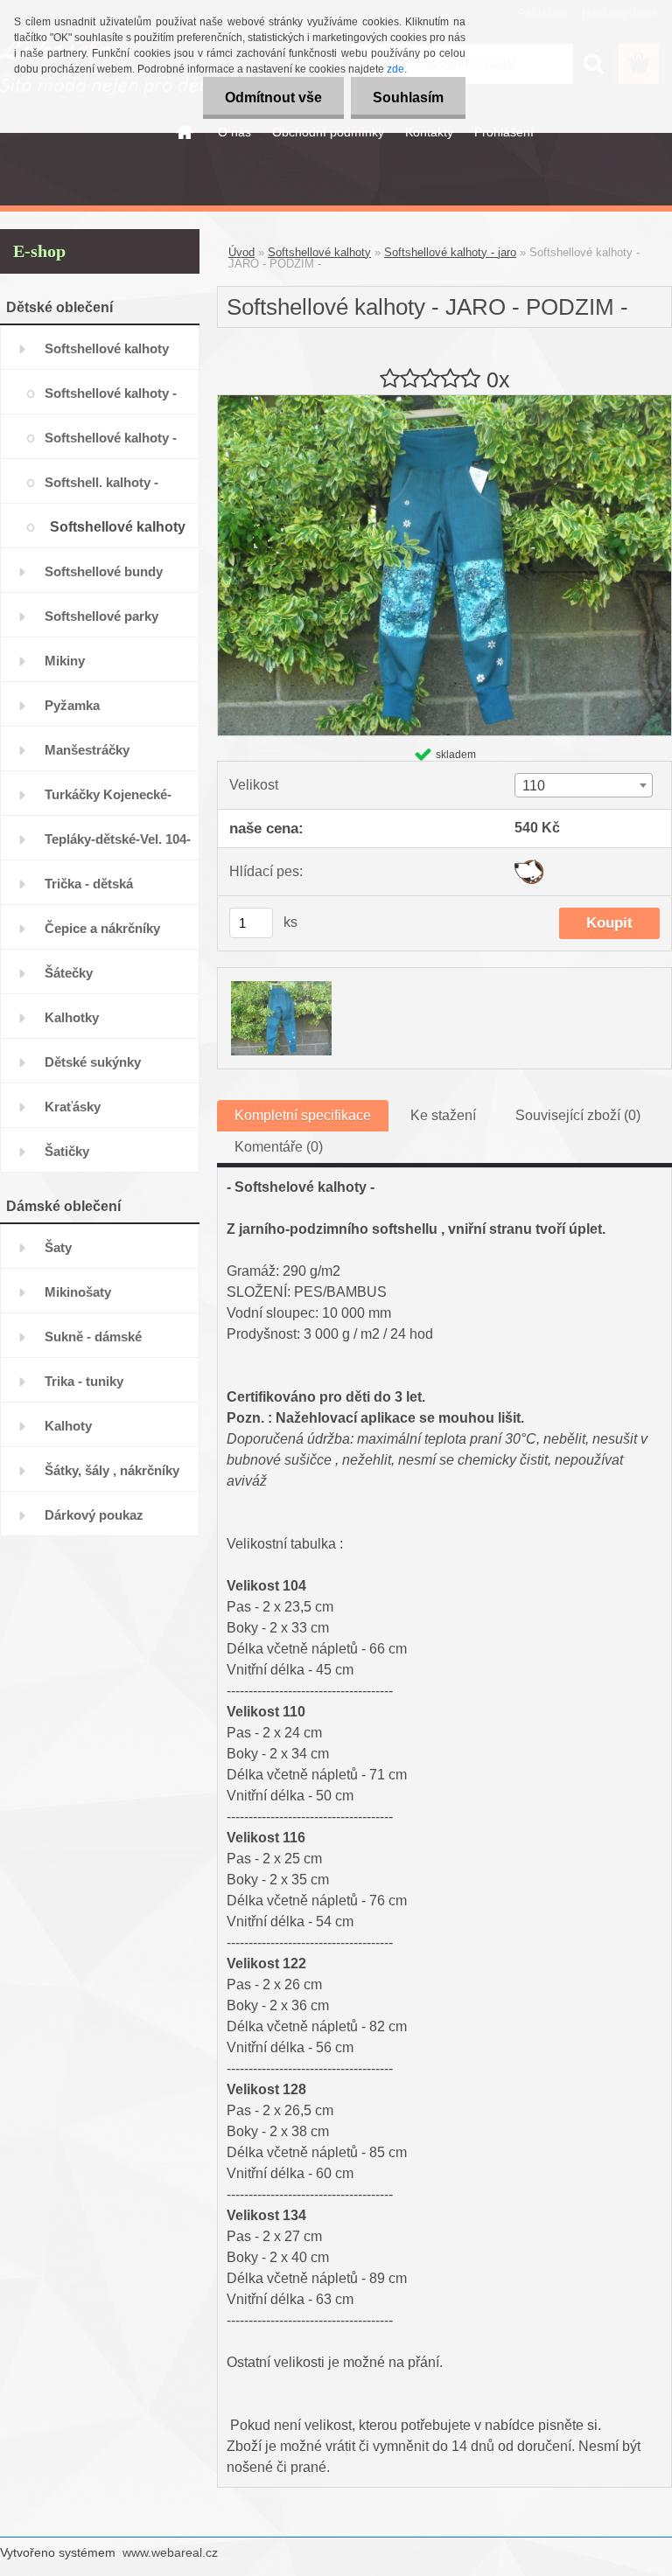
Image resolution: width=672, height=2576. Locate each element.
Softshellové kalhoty (107, 348)
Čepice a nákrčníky (102, 928)
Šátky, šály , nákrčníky (112, 1470)
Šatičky (67, 1151)
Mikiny (65, 661)
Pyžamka (72, 705)
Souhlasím (408, 97)
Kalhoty (68, 1426)
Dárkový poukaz (94, 1515)
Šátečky (69, 973)
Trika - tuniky (84, 1381)
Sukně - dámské (93, 1337)
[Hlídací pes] (529, 866)
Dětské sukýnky (93, 1062)
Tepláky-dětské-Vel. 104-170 (118, 846)
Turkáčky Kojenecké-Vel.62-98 (108, 801)
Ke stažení (443, 1115)
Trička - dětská (89, 884)
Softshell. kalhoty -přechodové (101, 489)
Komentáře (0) (279, 1147)
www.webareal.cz (170, 2552)
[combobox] (583, 785)
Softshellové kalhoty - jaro (118, 534)
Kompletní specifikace (303, 1115)
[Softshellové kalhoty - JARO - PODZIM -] (444, 402)
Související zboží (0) (578, 1115)
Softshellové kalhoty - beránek (111, 445)
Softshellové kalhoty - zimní (111, 400)
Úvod (241, 252)
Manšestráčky (87, 750)
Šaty (58, 1247)
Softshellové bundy (104, 571)
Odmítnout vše (273, 97)
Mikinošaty (78, 1292)
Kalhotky (72, 1017)
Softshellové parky (101, 616)
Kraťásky (73, 1107)
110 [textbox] (534, 786)
